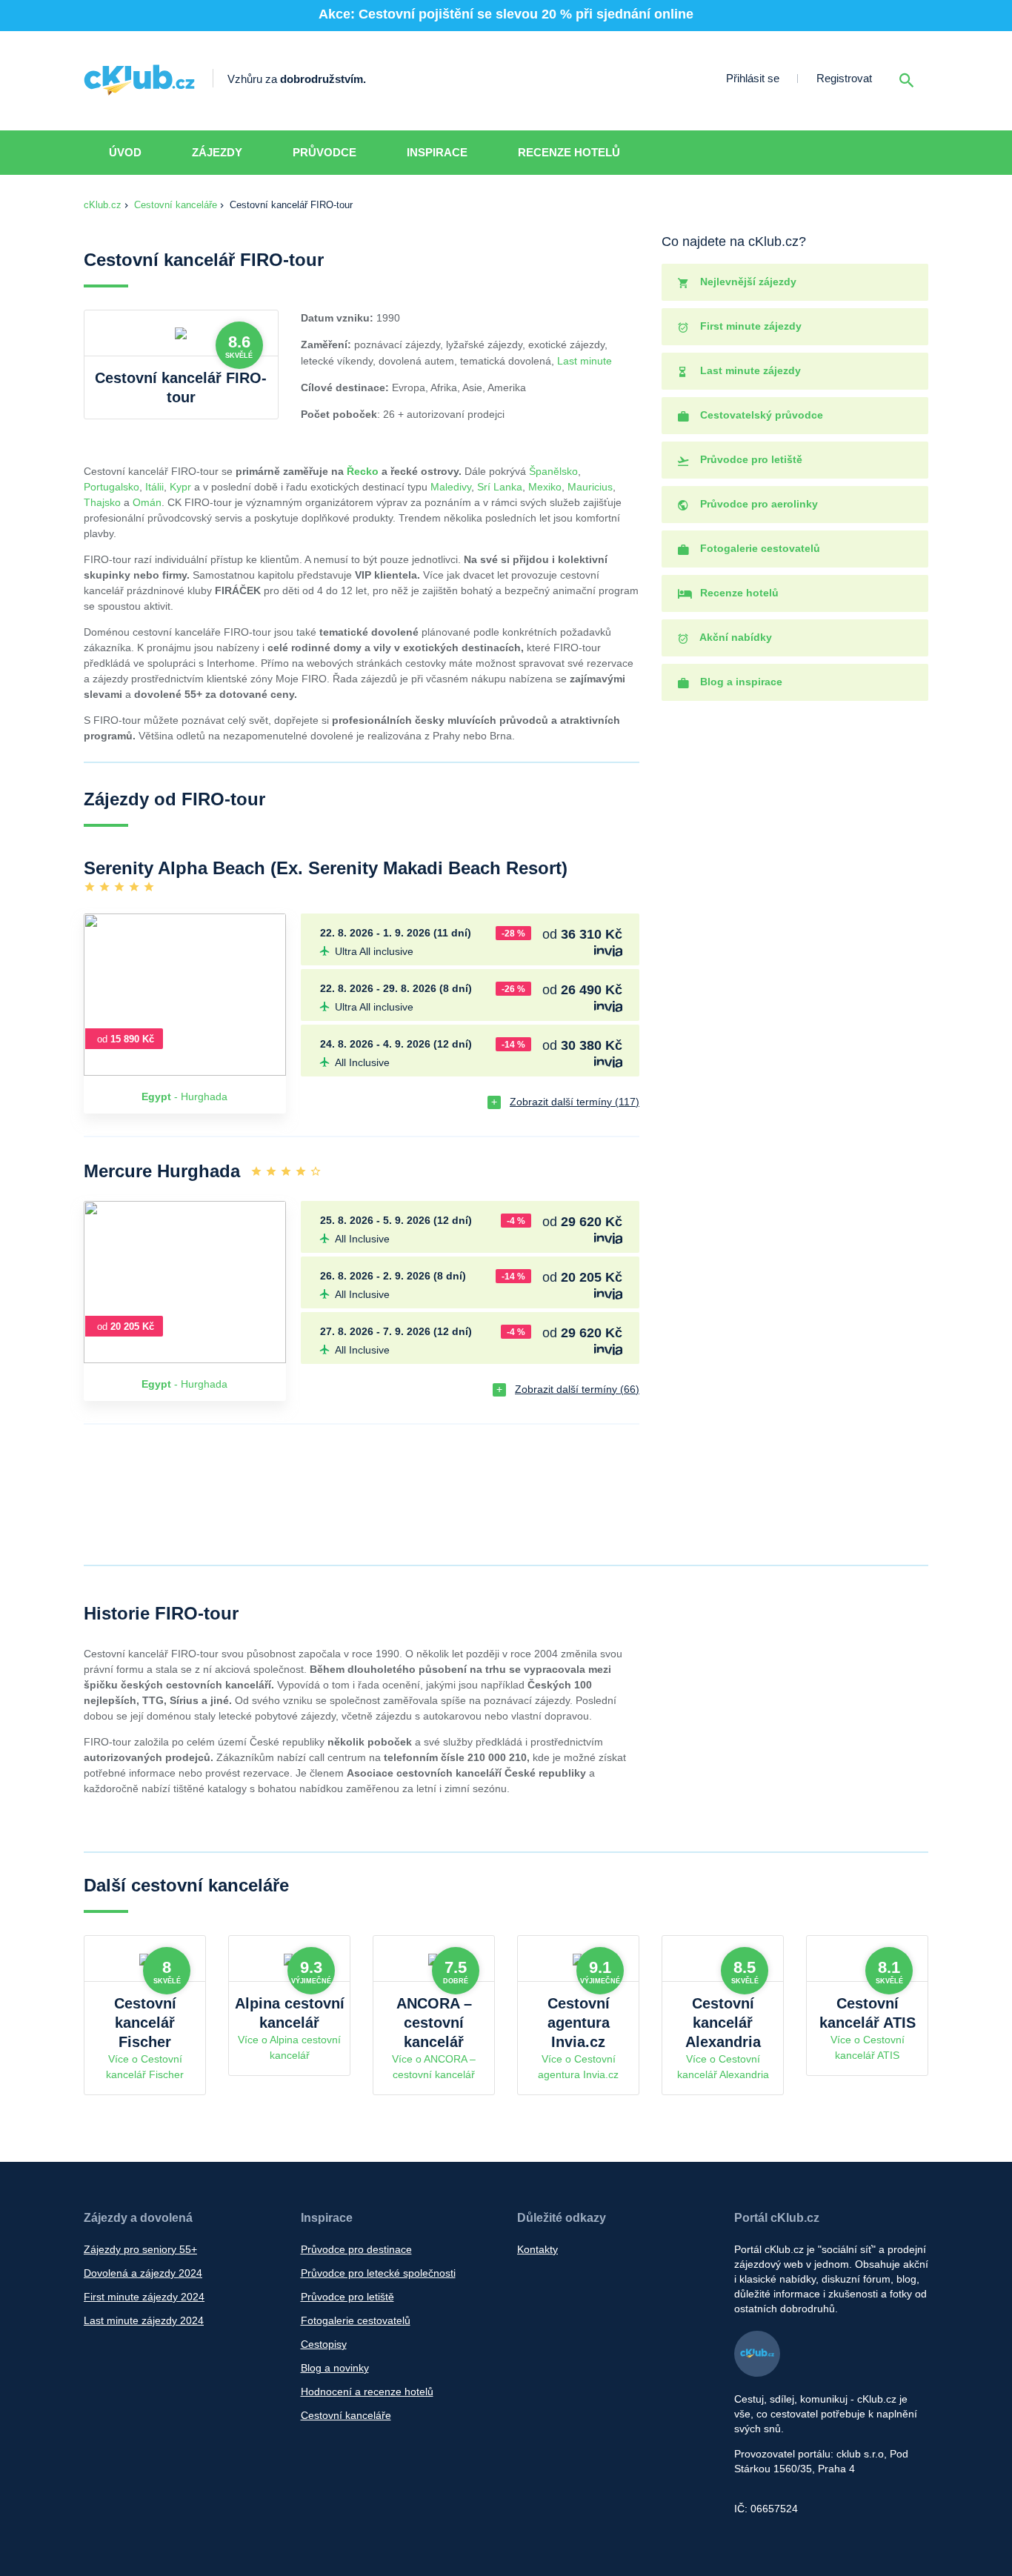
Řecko (363, 471)
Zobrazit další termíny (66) (577, 1389)
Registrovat (844, 78)
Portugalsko (111, 487)
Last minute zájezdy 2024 (144, 2320)
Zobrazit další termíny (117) (575, 1102)
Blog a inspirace (740, 682)
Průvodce (324, 152)
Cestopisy (324, 2344)
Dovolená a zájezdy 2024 (143, 2273)
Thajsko (102, 502)
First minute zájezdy (749, 326)
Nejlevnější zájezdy (747, 282)
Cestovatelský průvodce (760, 415)
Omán (147, 502)
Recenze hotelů (569, 152)
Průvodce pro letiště (750, 459)
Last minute (585, 361)
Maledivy (451, 487)
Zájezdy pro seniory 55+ (140, 2249)
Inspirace (437, 152)
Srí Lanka (500, 487)
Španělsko (553, 471)
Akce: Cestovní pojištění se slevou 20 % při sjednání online (506, 14)
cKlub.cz (103, 205)
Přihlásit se (753, 78)
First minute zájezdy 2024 (144, 2297)
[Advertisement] (799, 1119)
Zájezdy (217, 152)
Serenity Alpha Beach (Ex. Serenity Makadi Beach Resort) (326, 868)
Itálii (154, 487)
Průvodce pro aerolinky (758, 504)
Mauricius (590, 487)
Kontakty (537, 2249)
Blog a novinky (335, 2368)
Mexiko (545, 487)
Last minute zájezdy (749, 370)
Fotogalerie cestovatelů (759, 548)
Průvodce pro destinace (356, 2249)
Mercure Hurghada (162, 1171)
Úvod (125, 152)
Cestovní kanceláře (176, 205)
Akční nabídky (735, 637)
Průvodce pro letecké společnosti (378, 2273)
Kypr (180, 487)
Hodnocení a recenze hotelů (367, 2392)
